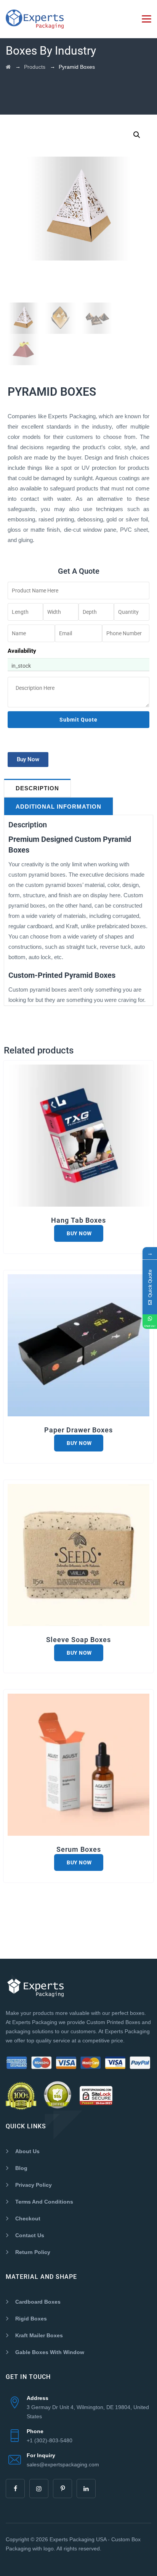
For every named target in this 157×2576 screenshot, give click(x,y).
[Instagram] (39, 2489)
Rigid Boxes (31, 2319)
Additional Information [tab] (58, 807)
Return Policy (33, 2252)
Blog (21, 2168)
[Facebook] (15, 2489)
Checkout (28, 2218)
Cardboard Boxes (38, 2302)
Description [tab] (37, 788)
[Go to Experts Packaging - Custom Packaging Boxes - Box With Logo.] (8, 67)
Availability (22, 651)
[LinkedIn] (86, 2489)
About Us (27, 2151)
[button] (137, 135)
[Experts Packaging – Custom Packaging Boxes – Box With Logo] (35, 19)
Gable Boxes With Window (50, 2352)
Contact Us (30, 2235)
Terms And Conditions (44, 2202)
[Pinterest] (62, 2489)
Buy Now (79, 1233)
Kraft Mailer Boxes (39, 2335)
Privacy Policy (34, 2185)
